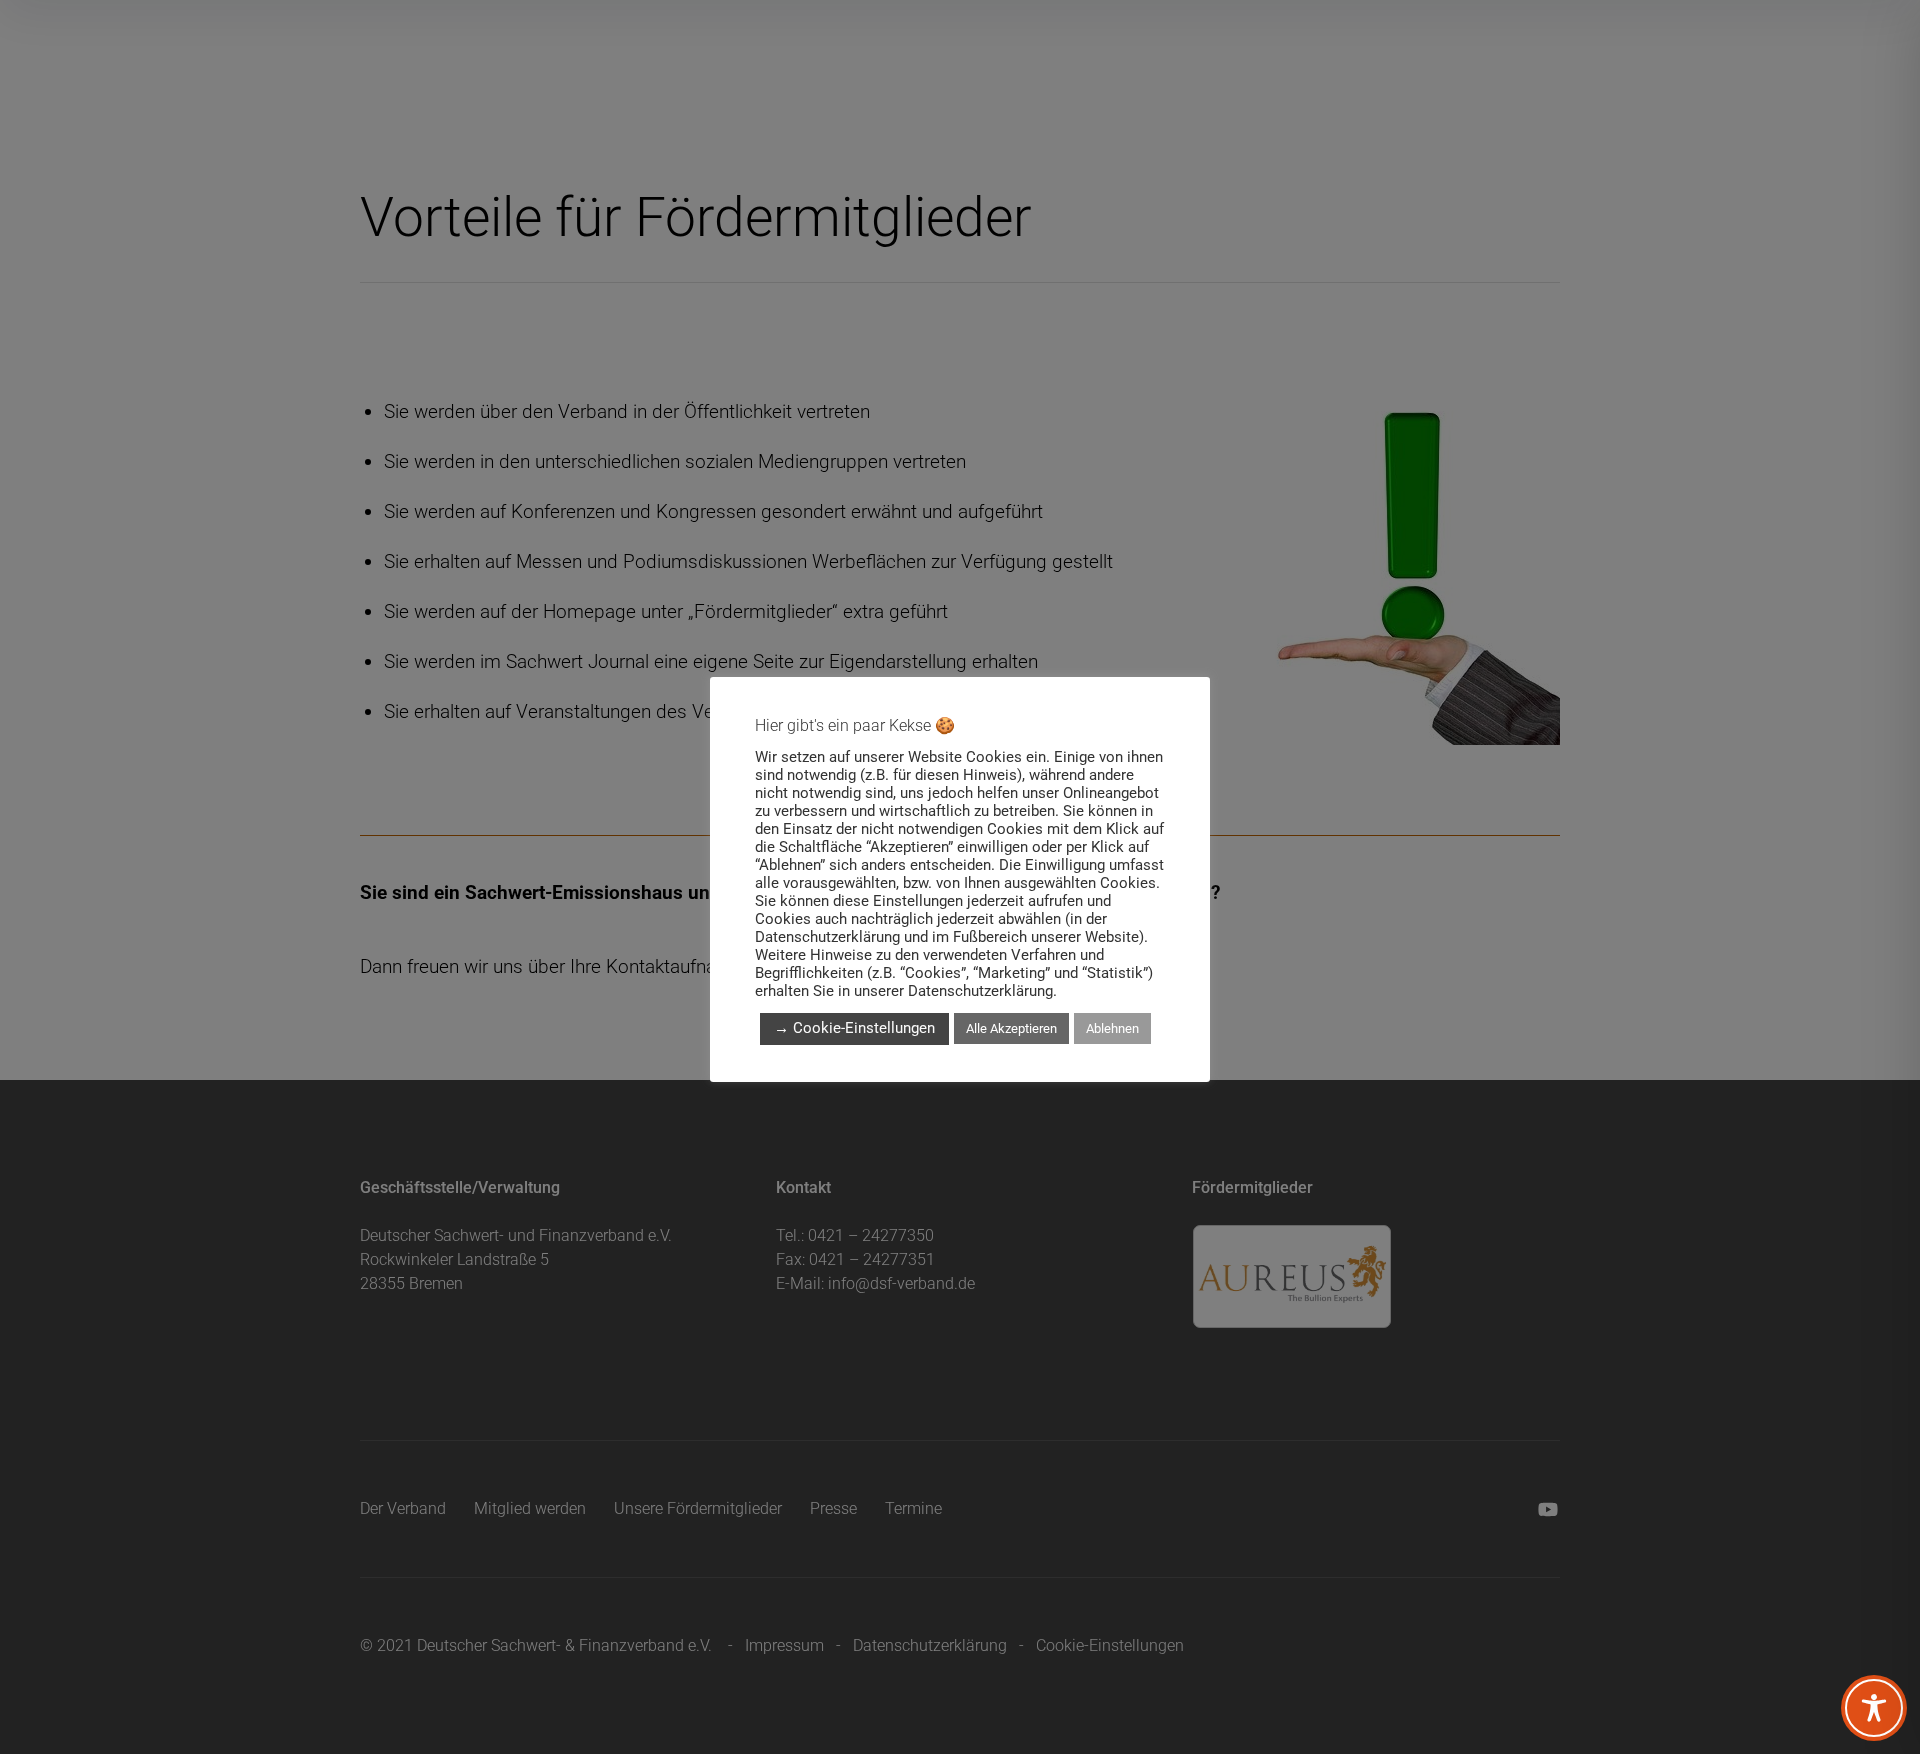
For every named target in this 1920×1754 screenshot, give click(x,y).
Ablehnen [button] (1112, 1028)
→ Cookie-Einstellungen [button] (854, 1028)
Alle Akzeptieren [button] (1011, 1028)
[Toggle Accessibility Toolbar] (1874, 1708)
